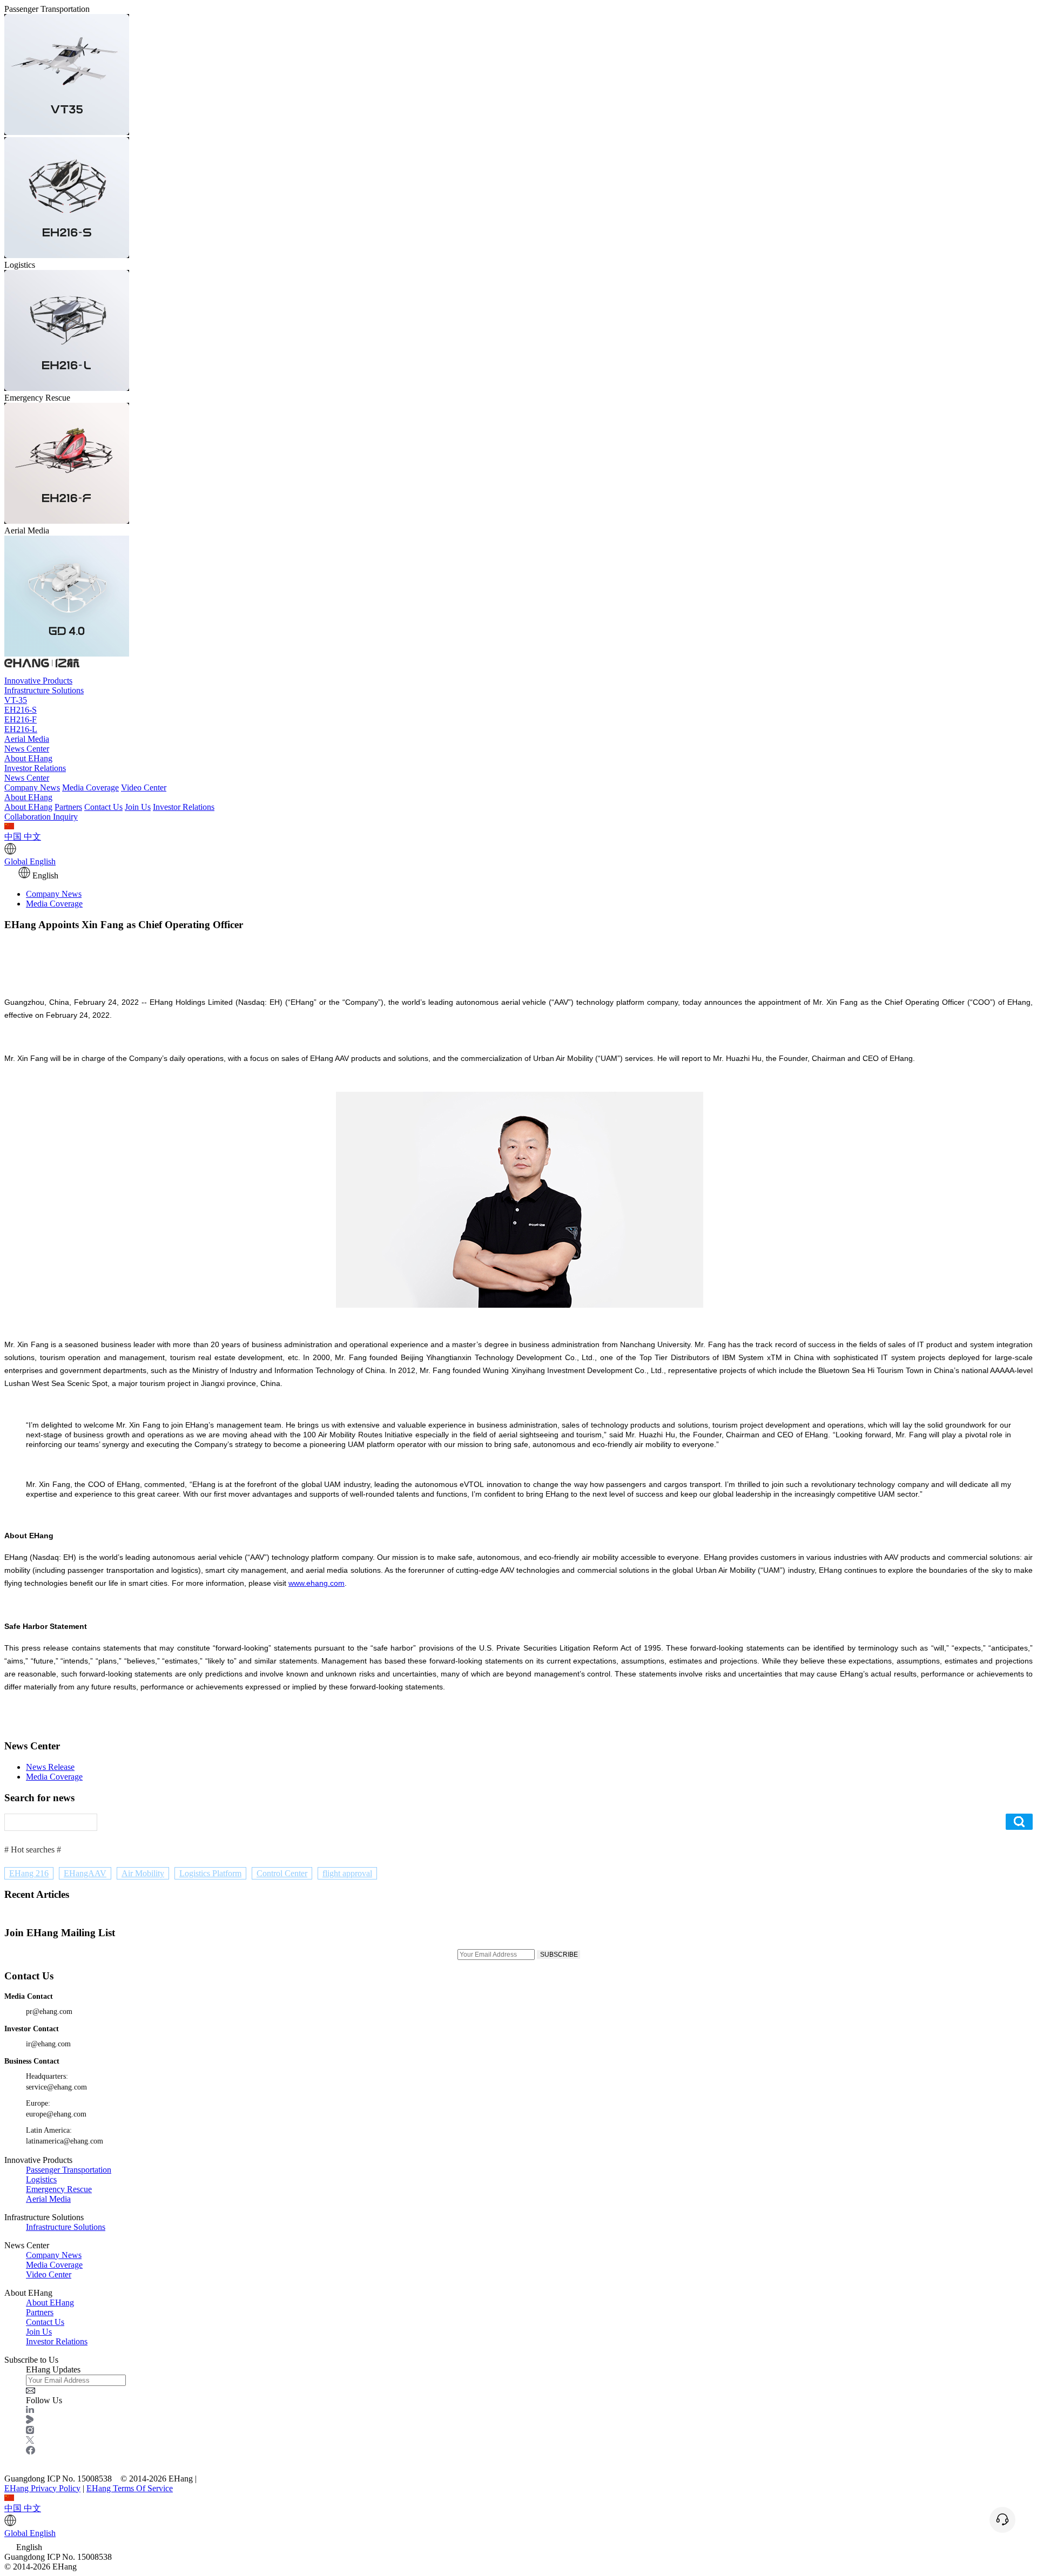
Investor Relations (35, 768)
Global (30, 861)
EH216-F (21, 719)
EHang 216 (29, 1873)
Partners (68, 807)
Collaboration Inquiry (41, 817)
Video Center (144, 787)
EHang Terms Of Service (130, 2488)
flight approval (347, 1873)
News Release (50, 1767)
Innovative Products (38, 681)
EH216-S (21, 710)
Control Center (282, 1873)
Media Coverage (90, 787)
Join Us (138, 807)
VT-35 (16, 700)
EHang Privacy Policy (42, 2488)
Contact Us (103, 807)
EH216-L (21, 729)
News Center (27, 749)
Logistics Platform (210, 1873)
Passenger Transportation (69, 2170)
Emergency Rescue (59, 2189)
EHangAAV (85, 1873)
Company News (32, 787)
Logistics (41, 2179)
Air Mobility (143, 1873)
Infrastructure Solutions (44, 690)
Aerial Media (27, 739)
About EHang (28, 758)
